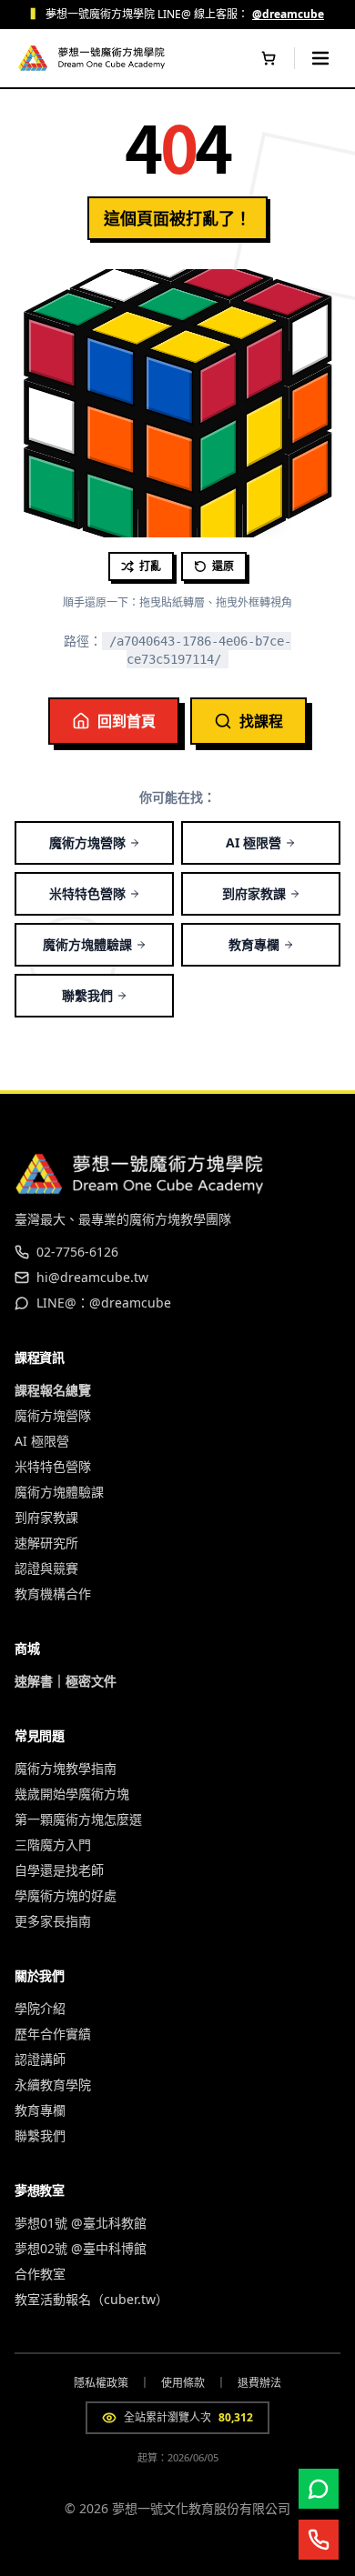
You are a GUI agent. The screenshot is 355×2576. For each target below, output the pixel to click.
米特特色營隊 (87, 893)
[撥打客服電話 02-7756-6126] (319, 2540)
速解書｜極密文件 (66, 1681)
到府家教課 (254, 893)
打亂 (150, 566)
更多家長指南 (53, 1921)
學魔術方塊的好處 (66, 1895)
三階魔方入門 (53, 1844)
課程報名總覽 (53, 1390)
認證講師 (40, 2059)
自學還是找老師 (59, 1870)
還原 (223, 566)
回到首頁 (127, 721)
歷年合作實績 (53, 2034)
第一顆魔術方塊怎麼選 (78, 1819)
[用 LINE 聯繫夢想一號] (319, 2489)
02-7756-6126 (77, 1252)
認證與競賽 (46, 1568)
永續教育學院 (53, 2085)
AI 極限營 (254, 842)
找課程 (261, 721)
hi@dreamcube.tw (92, 1277)
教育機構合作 (53, 1594)
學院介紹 (40, 2008)
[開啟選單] (320, 58)
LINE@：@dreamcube (104, 1303)
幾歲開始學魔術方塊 (72, 1794)
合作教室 (40, 2274)
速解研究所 (46, 1543)
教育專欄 (254, 944)
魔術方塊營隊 (87, 842)
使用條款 (183, 2383)
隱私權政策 (101, 2383)
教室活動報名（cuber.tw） (91, 2299)
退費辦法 (259, 2383)
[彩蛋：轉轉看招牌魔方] (33, 58)
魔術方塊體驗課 (87, 944)
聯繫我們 (87, 995)
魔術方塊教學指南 (66, 1768)
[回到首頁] (112, 58)
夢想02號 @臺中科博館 (81, 2248)
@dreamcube (288, 15)
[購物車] (269, 58)
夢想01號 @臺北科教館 (81, 2223)
